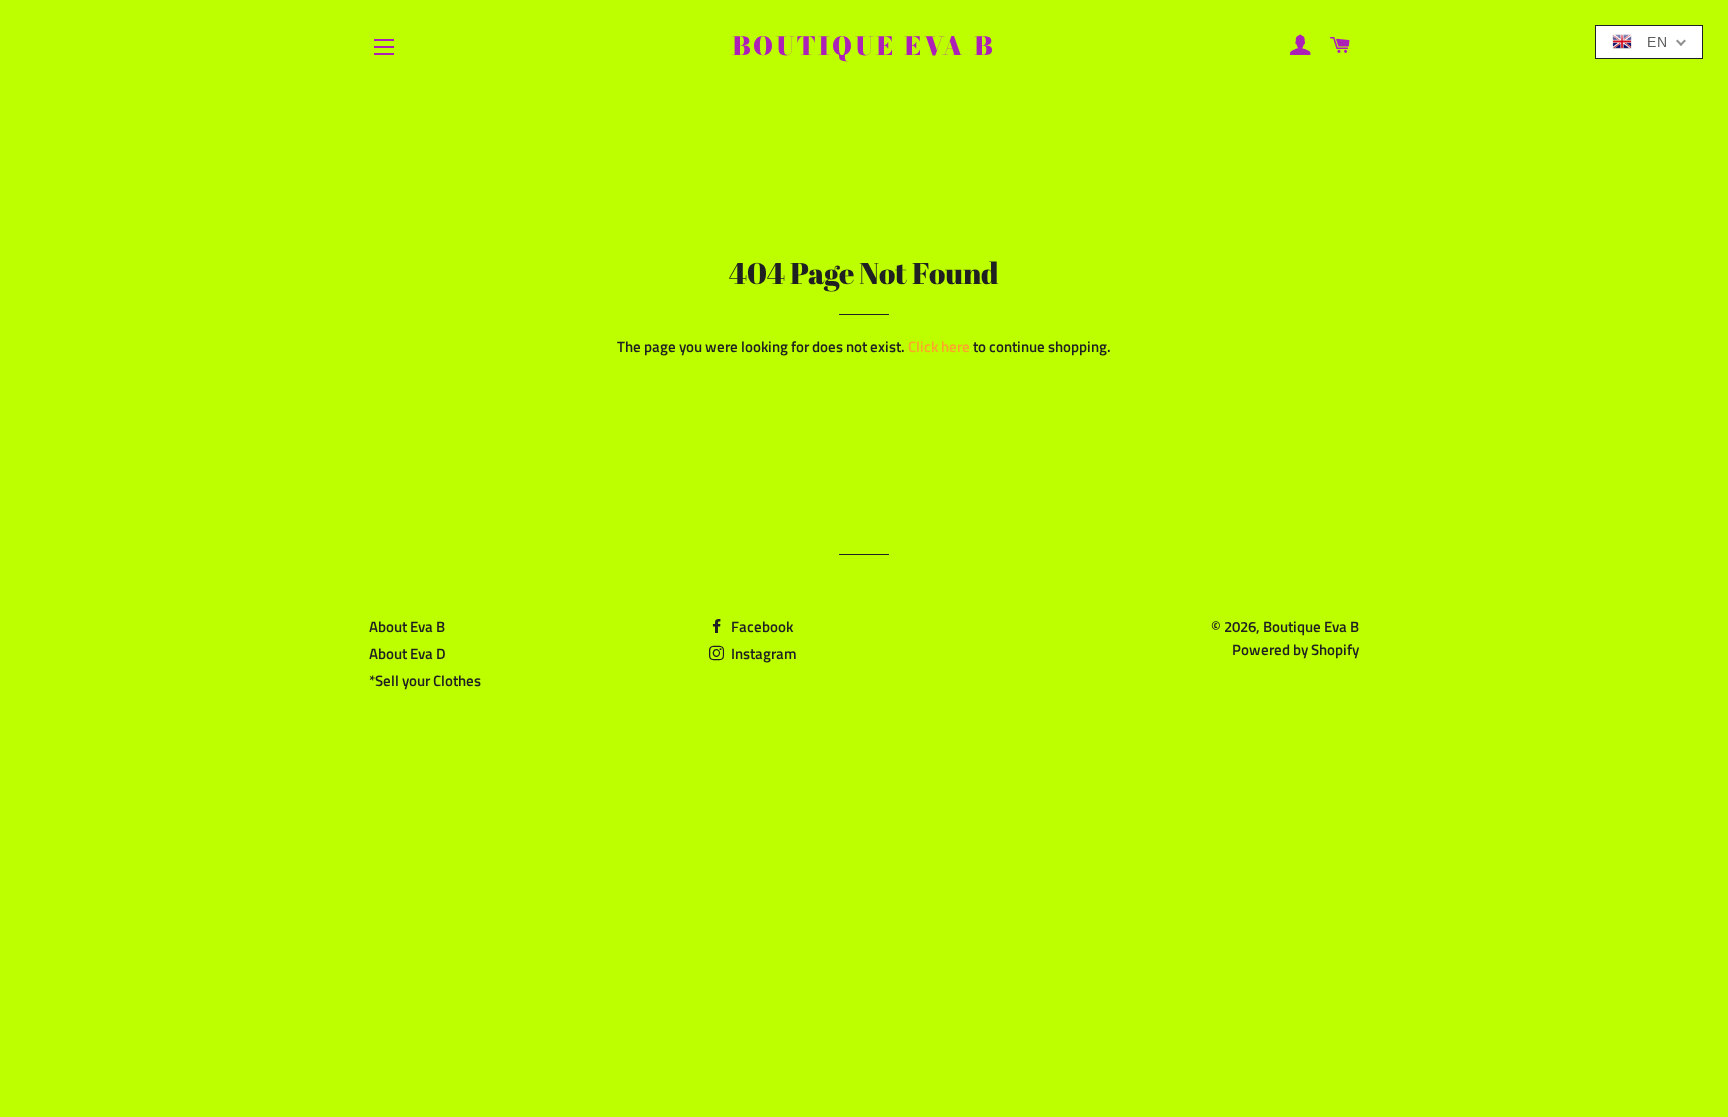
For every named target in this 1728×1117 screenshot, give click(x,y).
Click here (939, 346)
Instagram (762, 653)
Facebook (760, 626)
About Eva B (407, 626)
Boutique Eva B (864, 46)
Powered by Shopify (1295, 649)
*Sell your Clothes (425, 680)
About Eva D (407, 653)
